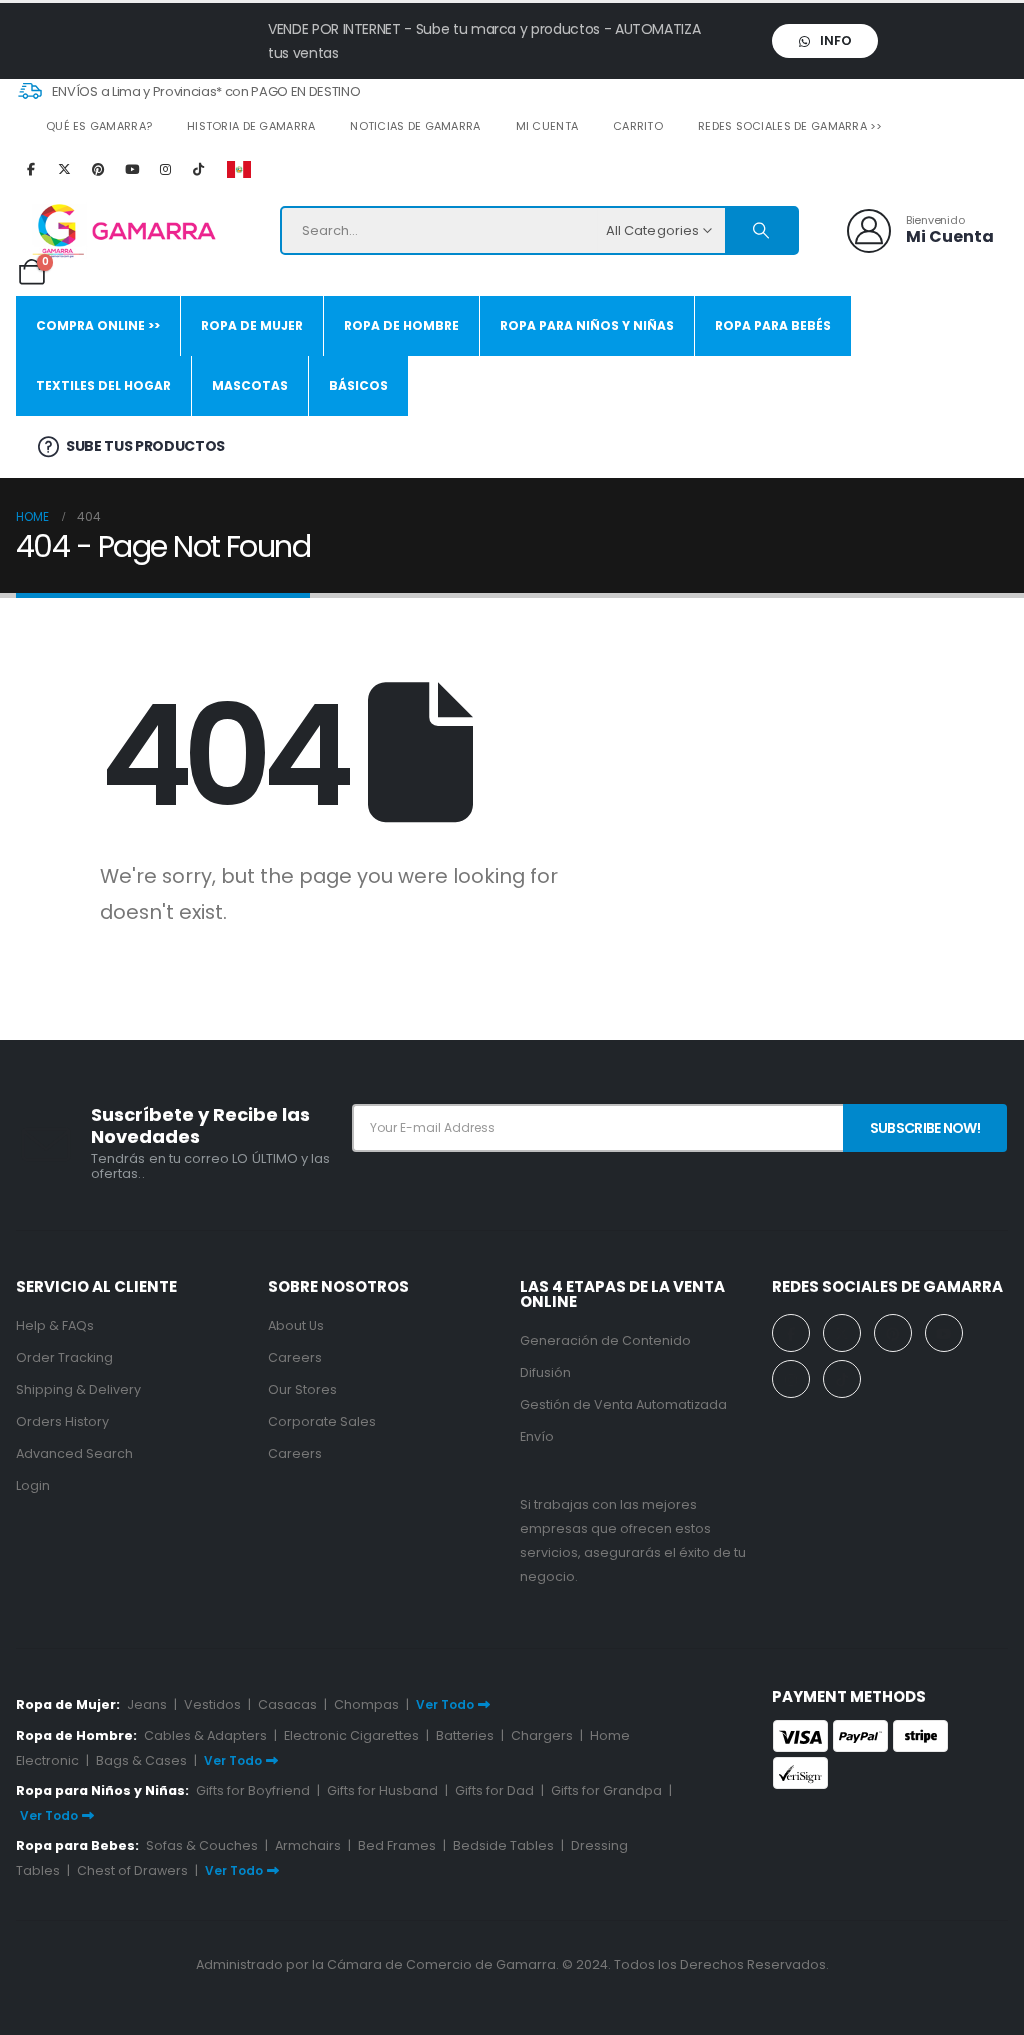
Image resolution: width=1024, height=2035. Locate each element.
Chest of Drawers (132, 1870)
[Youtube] (132, 169)
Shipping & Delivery (78, 1389)
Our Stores (302, 1389)
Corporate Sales (322, 1421)
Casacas (287, 1704)
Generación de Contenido (605, 1340)
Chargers (542, 1735)
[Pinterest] (98, 169)
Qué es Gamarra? (99, 126)
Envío (537, 1436)
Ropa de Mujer (252, 325)
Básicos (358, 385)
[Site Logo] (116, 230)
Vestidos (212, 1704)
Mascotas (250, 385)
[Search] (761, 230)
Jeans (147, 1704)
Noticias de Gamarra (415, 126)
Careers (295, 1357)
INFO (834, 40)
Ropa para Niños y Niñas (587, 325)
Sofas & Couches (202, 1845)
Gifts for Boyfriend (253, 1790)
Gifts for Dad (494, 1790)
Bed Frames (397, 1845)
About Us (296, 1325)
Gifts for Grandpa (606, 1790)
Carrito (638, 126)
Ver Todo (445, 1704)
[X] (65, 169)
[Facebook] (31, 169)
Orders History (62, 1421)
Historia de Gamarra (251, 126)
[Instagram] (165, 169)
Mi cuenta (547, 126)
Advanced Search (74, 1453)
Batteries (465, 1735)
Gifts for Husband (382, 1790)
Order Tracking (64, 1357)
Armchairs (308, 1845)
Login (33, 1485)
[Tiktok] (199, 169)
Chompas (366, 1704)
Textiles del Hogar (103, 385)
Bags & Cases (141, 1760)
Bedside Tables (503, 1845)
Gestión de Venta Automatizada (623, 1404)
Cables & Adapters (205, 1735)
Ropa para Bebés (773, 325)
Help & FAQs (55, 1325)
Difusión (545, 1372)
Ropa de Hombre (401, 325)
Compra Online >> (98, 325)
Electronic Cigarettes (351, 1735)
